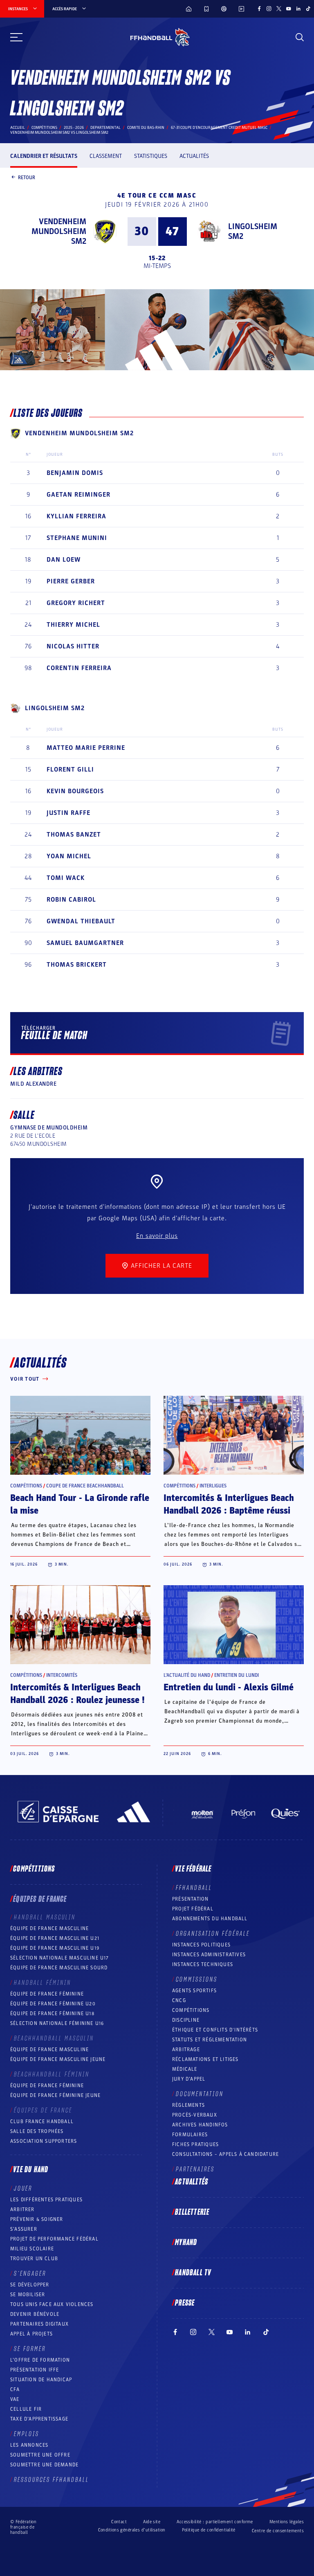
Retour (27, 177)
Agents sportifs (194, 1991)
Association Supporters (44, 2141)
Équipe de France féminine (47, 1994)
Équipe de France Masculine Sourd (59, 1968)
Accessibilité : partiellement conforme (215, 2522)
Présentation (190, 1899)
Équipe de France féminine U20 (53, 2004)
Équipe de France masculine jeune (58, 2059)
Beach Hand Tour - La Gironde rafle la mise (80, 1504)
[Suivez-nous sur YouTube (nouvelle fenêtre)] (289, 9)
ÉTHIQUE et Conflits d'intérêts (215, 2030)
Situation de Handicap (41, 2380)
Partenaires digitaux (39, 2324)
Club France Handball (42, 2122)
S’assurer (24, 2229)
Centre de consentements (278, 2531)
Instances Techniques (203, 1964)
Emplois (27, 2434)
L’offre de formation (40, 2360)
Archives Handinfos (200, 2125)
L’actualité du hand (187, 1675)
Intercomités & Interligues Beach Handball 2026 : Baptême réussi (229, 1504)
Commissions (197, 1980)
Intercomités (62, 1675)
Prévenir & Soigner (37, 2219)
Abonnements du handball (210, 1919)
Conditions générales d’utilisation (132, 2530)
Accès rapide (65, 9)
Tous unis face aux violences (52, 2304)
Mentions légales (287, 2522)
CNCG (179, 2000)
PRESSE (185, 2303)
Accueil (18, 128)
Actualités (194, 156)
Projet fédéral (193, 1909)
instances (18, 9)
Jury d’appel (189, 2079)
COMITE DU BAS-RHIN (146, 128)
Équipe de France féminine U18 (52, 2014)
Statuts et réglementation (210, 2040)
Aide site (152, 2522)
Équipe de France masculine (49, 1928)
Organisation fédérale (213, 1934)
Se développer (30, 2285)
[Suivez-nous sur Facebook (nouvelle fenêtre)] (259, 9)
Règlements (188, 2105)
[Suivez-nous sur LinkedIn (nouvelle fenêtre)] (298, 9)
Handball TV (193, 2273)
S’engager (30, 2274)
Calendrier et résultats (44, 156)
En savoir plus (157, 1236)
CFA (15, 2389)
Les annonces (29, 2445)
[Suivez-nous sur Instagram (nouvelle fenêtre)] (269, 9)
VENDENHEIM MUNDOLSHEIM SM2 (59, 232)
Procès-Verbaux (195, 2115)
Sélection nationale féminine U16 (57, 2023)
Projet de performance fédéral (54, 2239)
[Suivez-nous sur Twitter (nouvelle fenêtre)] (279, 9)
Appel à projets (31, 2334)
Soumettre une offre (40, 2455)
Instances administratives (209, 1955)
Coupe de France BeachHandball (85, 1486)
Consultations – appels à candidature (225, 2154)
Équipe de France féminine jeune (55, 2095)
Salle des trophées (37, 2131)
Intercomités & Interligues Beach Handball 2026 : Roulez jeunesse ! (77, 1694)
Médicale (185, 2069)
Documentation (200, 2094)
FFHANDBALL (194, 1888)
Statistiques (151, 156)
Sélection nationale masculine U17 (60, 1958)
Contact (119, 2522)
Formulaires (190, 2135)
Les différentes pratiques (46, 2200)
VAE (15, 2399)
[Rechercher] (300, 37)
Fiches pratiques (195, 2144)
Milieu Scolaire (32, 2249)
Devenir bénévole (35, 2314)
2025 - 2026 (74, 128)
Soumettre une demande (44, 2465)
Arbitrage (186, 2050)
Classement (106, 156)
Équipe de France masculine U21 (55, 1938)
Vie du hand (31, 2170)
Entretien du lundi (237, 1675)
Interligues (213, 1486)
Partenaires (195, 2169)
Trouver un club (34, 2259)
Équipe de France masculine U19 (55, 1948)
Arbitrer (22, 2209)
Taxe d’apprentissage (39, 2419)
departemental (105, 128)
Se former (30, 2349)
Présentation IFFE (35, 2370)
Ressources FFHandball (52, 2480)
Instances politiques (201, 1945)
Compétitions (44, 128)
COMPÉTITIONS (191, 2010)
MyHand (186, 2243)
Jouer (23, 2189)
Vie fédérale (193, 1869)
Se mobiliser (28, 2295)
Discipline (186, 2020)
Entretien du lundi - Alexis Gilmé (229, 1687)
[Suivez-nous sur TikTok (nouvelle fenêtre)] (308, 9)
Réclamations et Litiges (205, 2059)
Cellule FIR (26, 2409)
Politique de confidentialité (209, 2530)
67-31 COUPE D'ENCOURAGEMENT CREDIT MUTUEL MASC (219, 128)
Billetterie (192, 2212)
